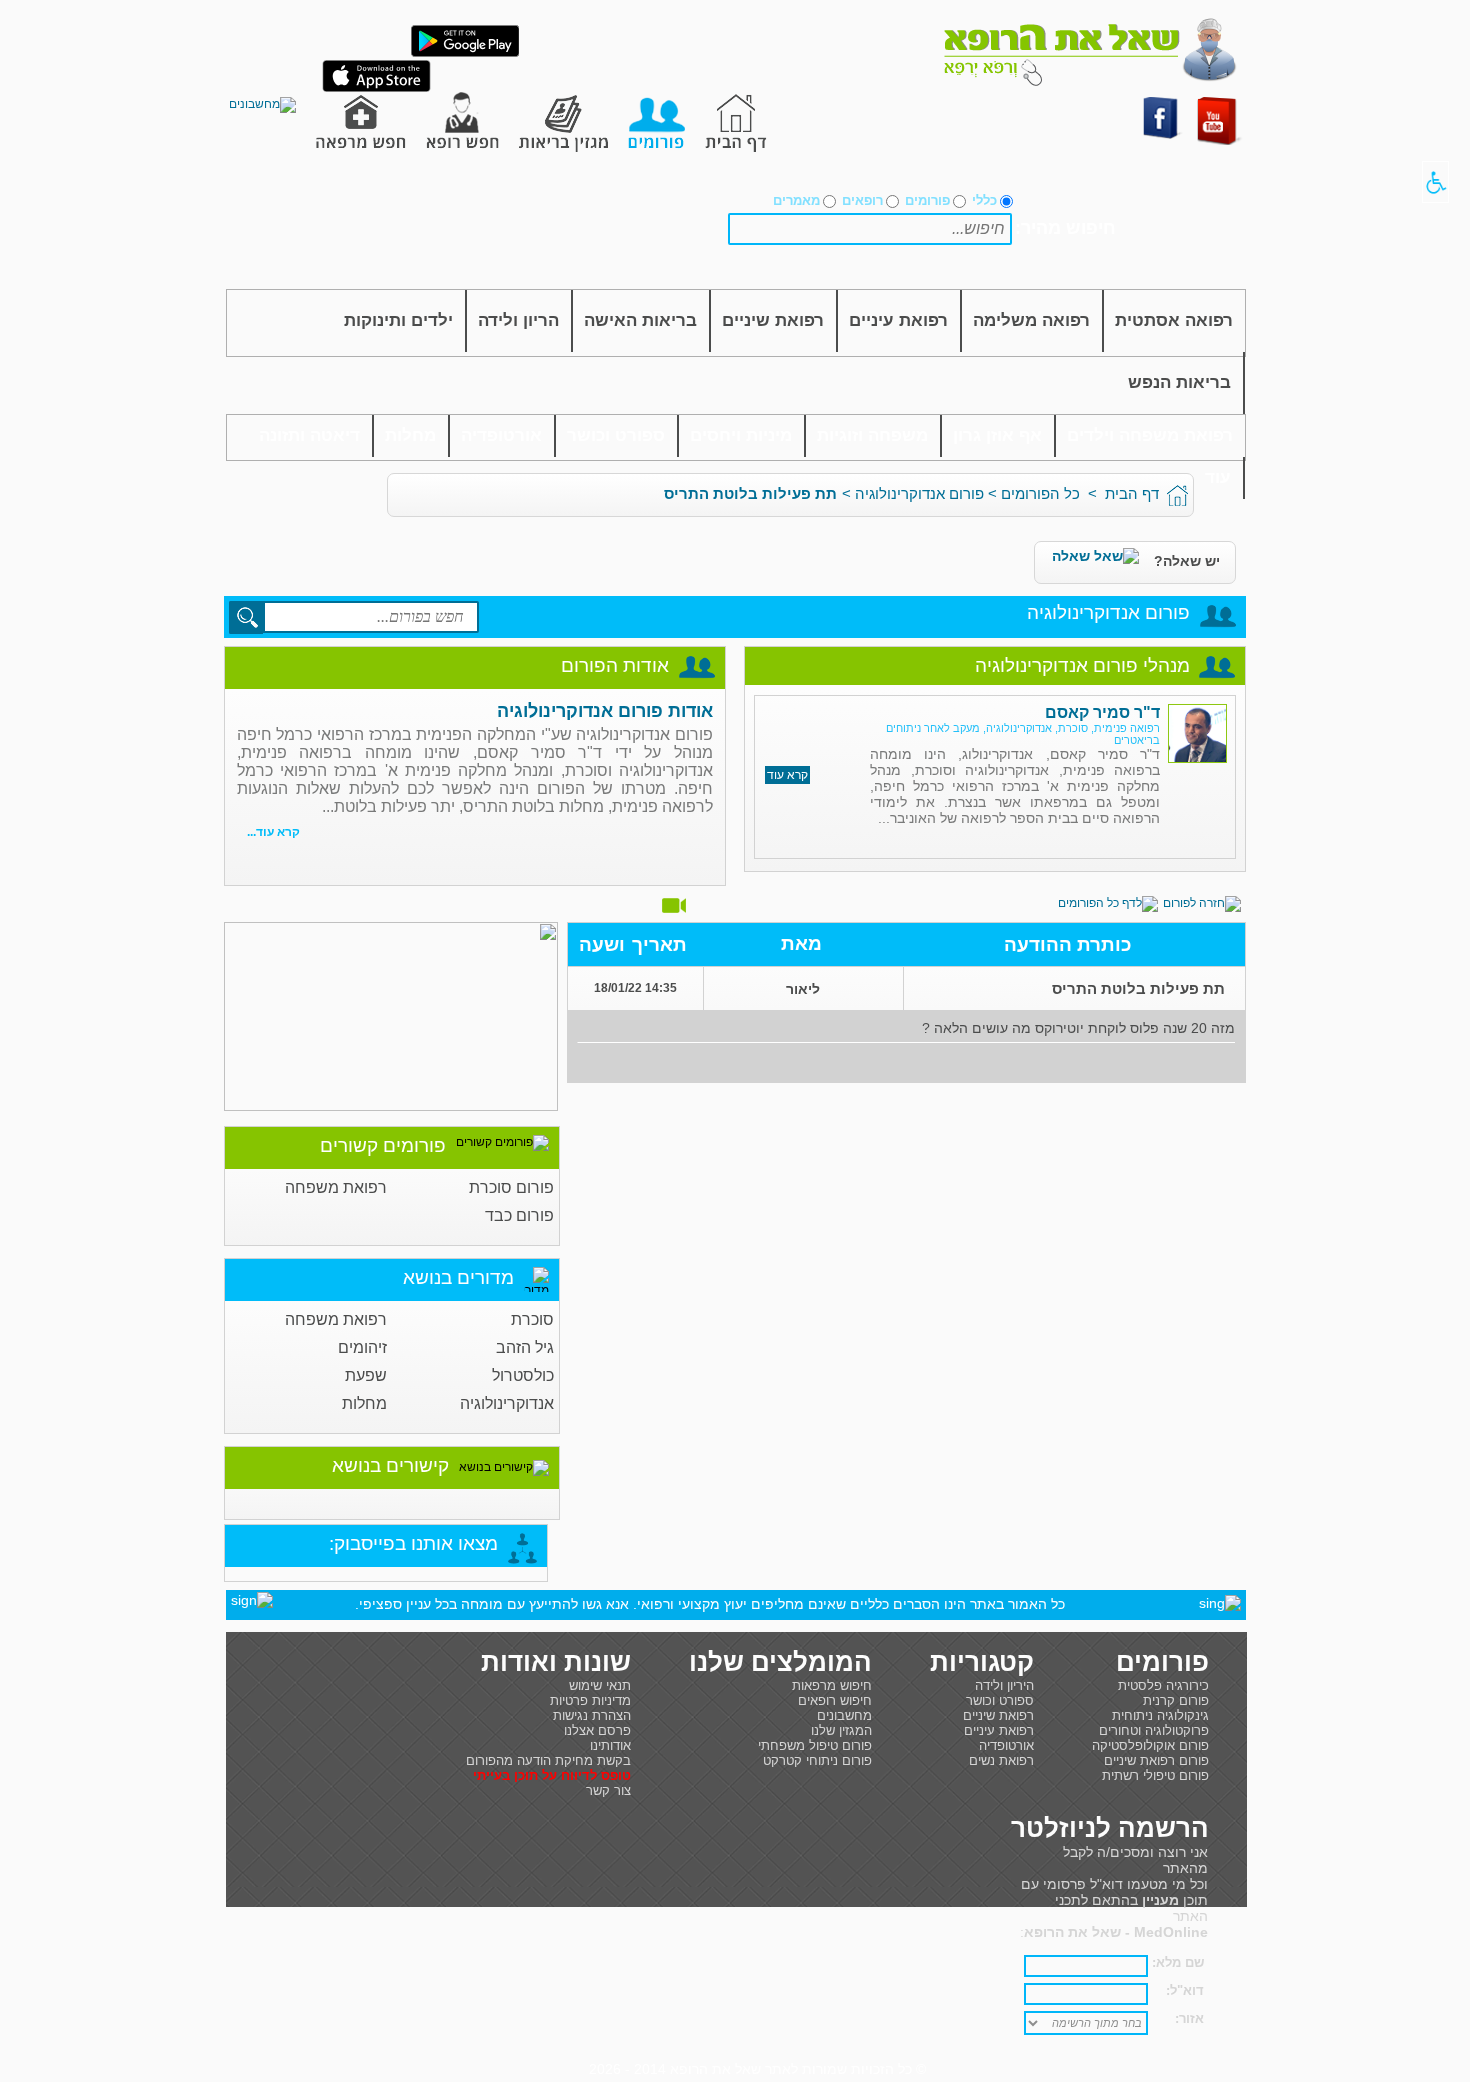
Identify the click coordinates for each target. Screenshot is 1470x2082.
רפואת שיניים (773, 320)
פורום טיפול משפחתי (815, 1745)
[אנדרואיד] (465, 53)
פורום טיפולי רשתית (1155, 1775)
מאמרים (796, 200)
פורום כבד (519, 1215)
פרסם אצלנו (597, 1730)
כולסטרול (523, 1375)
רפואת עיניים (898, 320)
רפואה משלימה (1031, 320)
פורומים (927, 200)
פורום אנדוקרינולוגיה (919, 493)
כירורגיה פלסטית (1163, 1685)
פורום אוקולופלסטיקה (1150, 1745)
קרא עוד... (273, 832)
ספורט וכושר (616, 435)
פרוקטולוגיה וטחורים (1154, 1730)
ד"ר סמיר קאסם (1102, 712)
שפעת (366, 1375)
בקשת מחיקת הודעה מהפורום (548, 1760)
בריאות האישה (640, 320)
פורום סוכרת (511, 1187)
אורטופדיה (501, 435)
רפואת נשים (1001, 1760)
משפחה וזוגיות (872, 435)
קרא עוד (787, 775)
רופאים (862, 200)
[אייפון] (376, 88)
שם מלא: (1178, 1962)
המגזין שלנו (841, 1730)
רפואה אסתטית (1174, 320)
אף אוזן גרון (997, 435)
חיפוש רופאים (835, 1700)
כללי (984, 200)
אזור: (1189, 2018)
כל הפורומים (1040, 493)
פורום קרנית (1176, 1700)
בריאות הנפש (1179, 382)
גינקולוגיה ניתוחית (1160, 1715)
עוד (1218, 477)
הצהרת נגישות (592, 1715)
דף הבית (1132, 493)
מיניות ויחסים (741, 435)
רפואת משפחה (336, 1187)
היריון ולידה (1004, 1685)
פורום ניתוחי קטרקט (817, 1760)
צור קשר (608, 1790)
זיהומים (362, 1347)
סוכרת (532, 1319)
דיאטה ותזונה (309, 435)
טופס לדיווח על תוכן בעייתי (552, 1775)
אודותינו (610, 1745)
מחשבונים (844, 1715)
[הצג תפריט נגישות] (1435, 182)
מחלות (410, 435)
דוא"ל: (1185, 1990)
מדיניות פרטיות (590, 1700)
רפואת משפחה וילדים (1150, 435)
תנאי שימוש (600, 1685)
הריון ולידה (518, 320)
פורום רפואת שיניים (1156, 1760)
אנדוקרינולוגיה (507, 1403)
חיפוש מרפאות (832, 1685)
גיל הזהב (525, 1347)
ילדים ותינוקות (398, 320)
